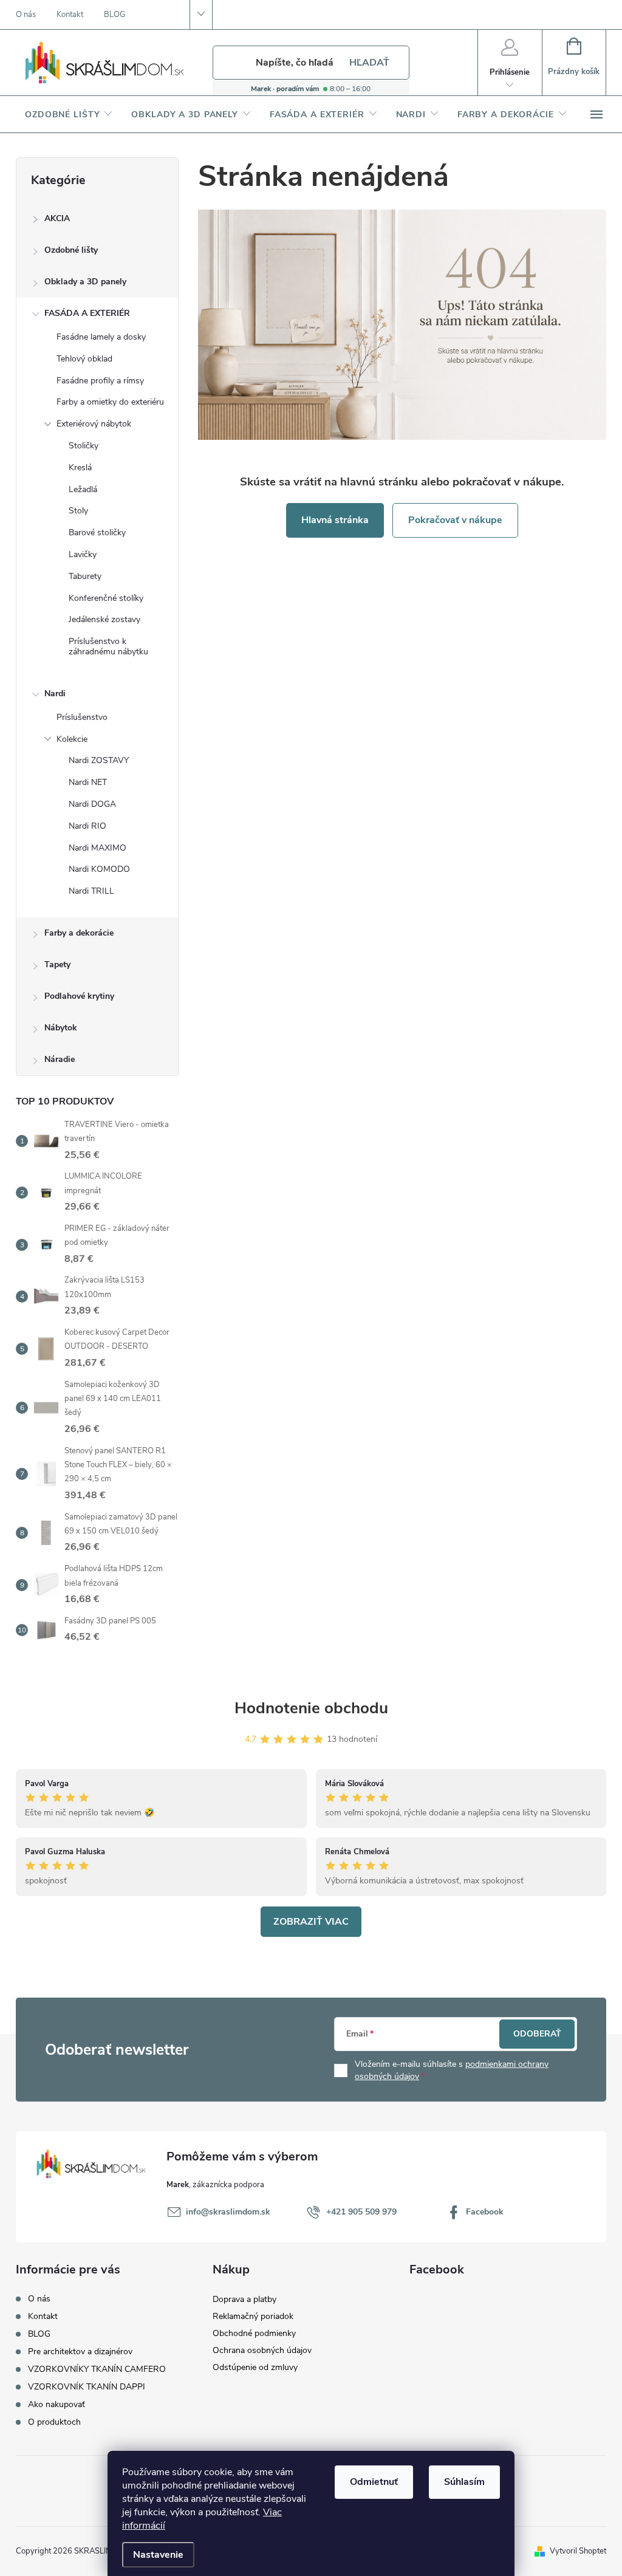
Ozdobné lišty (71, 250)
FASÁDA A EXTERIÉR (87, 313)
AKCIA (57, 218)
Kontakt (70, 15)
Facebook (485, 2212)
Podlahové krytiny (79, 996)
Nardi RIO (87, 826)
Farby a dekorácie (79, 933)
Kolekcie (72, 739)
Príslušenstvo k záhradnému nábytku (108, 646)
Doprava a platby (244, 2299)
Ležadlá (83, 489)
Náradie (60, 1059)
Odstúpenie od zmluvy (255, 2367)
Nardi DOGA (92, 804)
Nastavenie (158, 2555)
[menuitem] (69, 115)
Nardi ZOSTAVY (99, 760)
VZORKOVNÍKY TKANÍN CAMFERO (97, 2369)
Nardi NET (88, 782)
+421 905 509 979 (361, 2212)
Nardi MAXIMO (97, 848)
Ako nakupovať (56, 2404)
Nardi (55, 694)
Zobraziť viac (311, 1922)
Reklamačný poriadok (253, 2316)
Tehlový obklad (84, 359)
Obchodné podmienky (254, 2333)
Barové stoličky (97, 533)
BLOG (114, 15)
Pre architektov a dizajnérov (80, 2352)
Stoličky (84, 446)
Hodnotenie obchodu (311, 1708)
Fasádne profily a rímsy (100, 381)
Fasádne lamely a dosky (101, 337)
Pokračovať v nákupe (455, 520)
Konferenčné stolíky (106, 598)
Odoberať (537, 2034)
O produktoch (54, 2422)
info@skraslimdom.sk (228, 2212)
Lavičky (83, 554)
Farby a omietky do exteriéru (110, 402)
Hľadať (369, 63)
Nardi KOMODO (99, 869)
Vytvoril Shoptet (578, 2551)
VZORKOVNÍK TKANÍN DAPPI (87, 2387)
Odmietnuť (374, 2482)
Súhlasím (464, 2482)
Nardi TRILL (91, 891)
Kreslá (80, 468)
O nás (26, 15)
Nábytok (61, 1028)
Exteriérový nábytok (94, 424)
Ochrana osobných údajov (262, 2350)
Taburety (85, 576)
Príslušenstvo (82, 717)
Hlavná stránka (335, 520)
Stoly (78, 511)
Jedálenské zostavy (104, 619)
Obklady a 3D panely (85, 282)
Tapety (57, 964)
